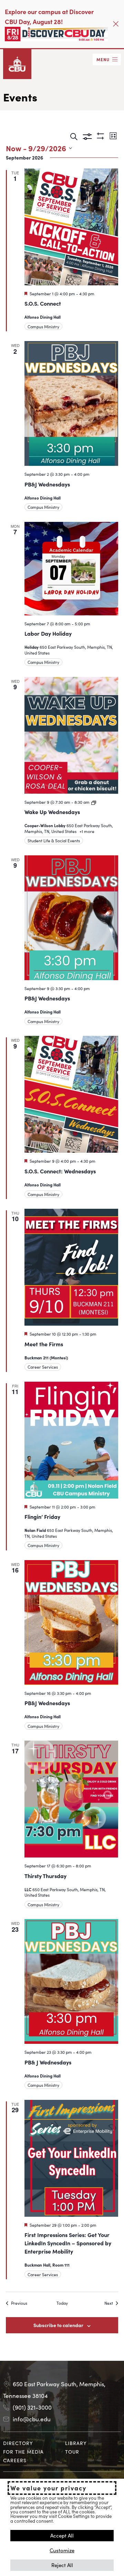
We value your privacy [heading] (48, 2488)
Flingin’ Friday (42, 1516)
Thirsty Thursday (45, 1876)
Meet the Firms (44, 1344)
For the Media (23, 2452)
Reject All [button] (62, 2565)
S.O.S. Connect (43, 303)
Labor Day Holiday (48, 633)
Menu (103, 59)
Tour (72, 2452)
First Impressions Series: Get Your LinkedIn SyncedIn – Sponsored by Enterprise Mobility (68, 2243)
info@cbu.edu (32, 2419)
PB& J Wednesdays (48, 2062)
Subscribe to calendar (58, 2325)
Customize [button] (62, 2550)
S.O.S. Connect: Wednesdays (60, 1171)
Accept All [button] (62, 2535)
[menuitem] (31, 2443)
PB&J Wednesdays (47, 484)
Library (76, 2443)
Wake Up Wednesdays (52, 812)
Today (62, 2303)
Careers (15, 2460)
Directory (18, 2443)
